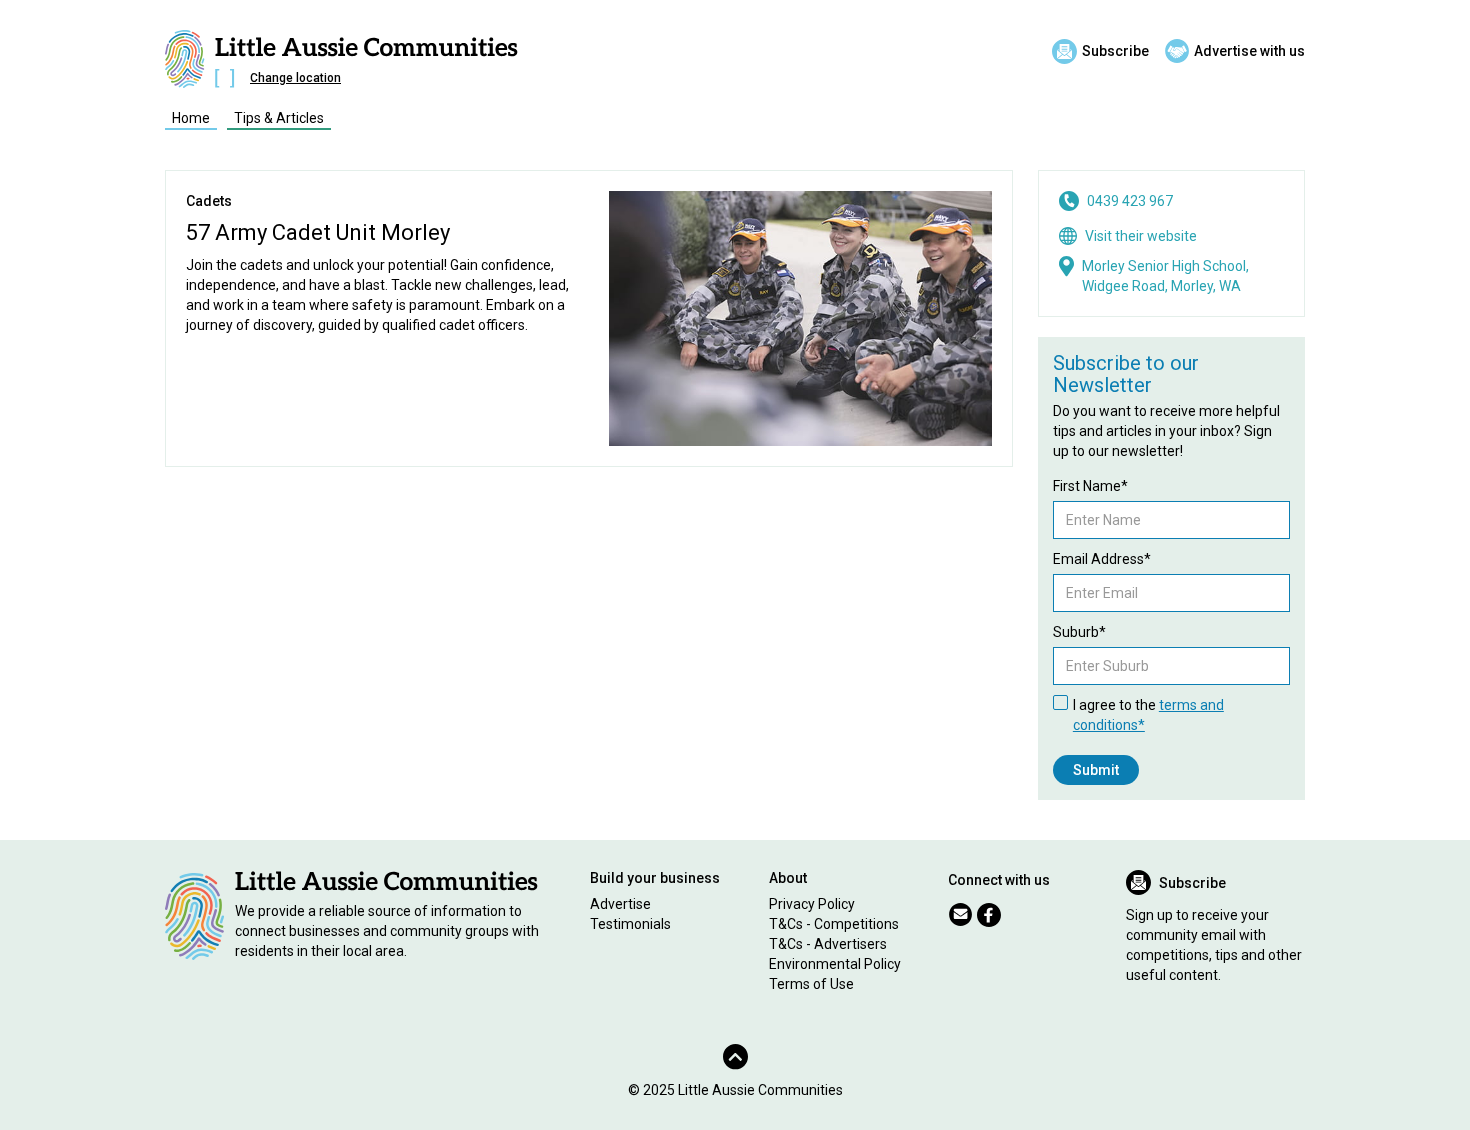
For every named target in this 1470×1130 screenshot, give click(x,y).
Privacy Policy (812, 904)
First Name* (1090, 486)
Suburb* (1079, 632)
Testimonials (630, 924)
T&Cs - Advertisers (828, 944)
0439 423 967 (1130, 201)
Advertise (620, 904)
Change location (295, 78)
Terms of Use (811, 984)
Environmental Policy (835, 964)
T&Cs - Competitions (834, 924)
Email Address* (1102, 559)
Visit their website (1141, 236)
